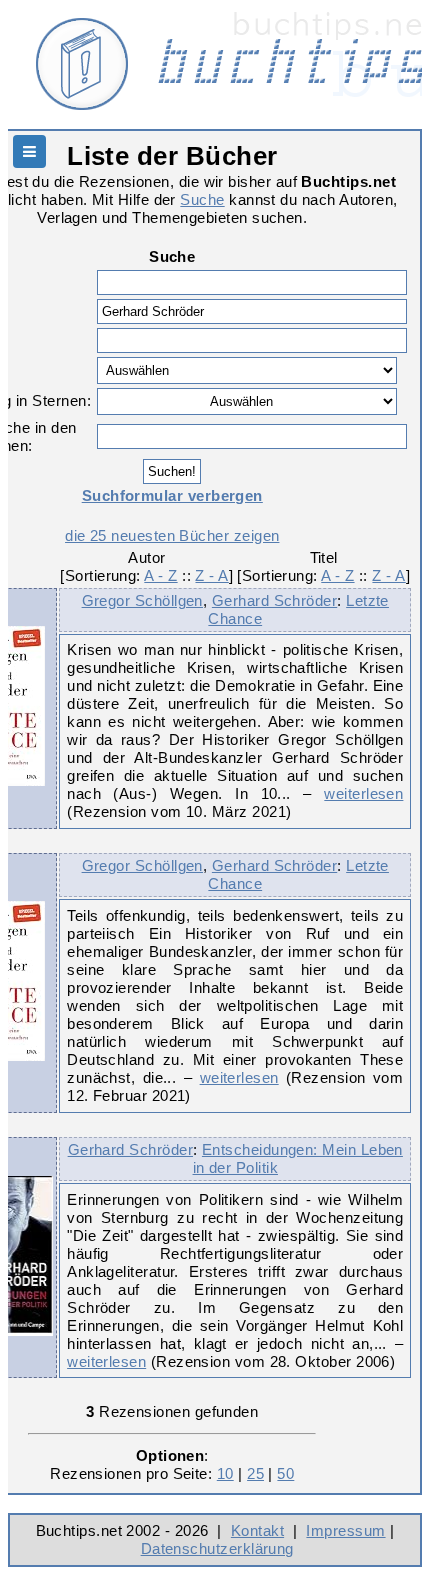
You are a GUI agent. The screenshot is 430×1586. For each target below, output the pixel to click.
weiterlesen (363, 793)
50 (285, 1473)
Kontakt (257, 1530)
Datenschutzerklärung (217, 1548)
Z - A (211, 575)
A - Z (160, 575)
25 (255, 1473)
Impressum (345, 1530)
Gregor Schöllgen (142, 600)
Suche (202, 199)
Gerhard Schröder (274, 600)
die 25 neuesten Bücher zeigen (172, 535)
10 (225, 1473)
